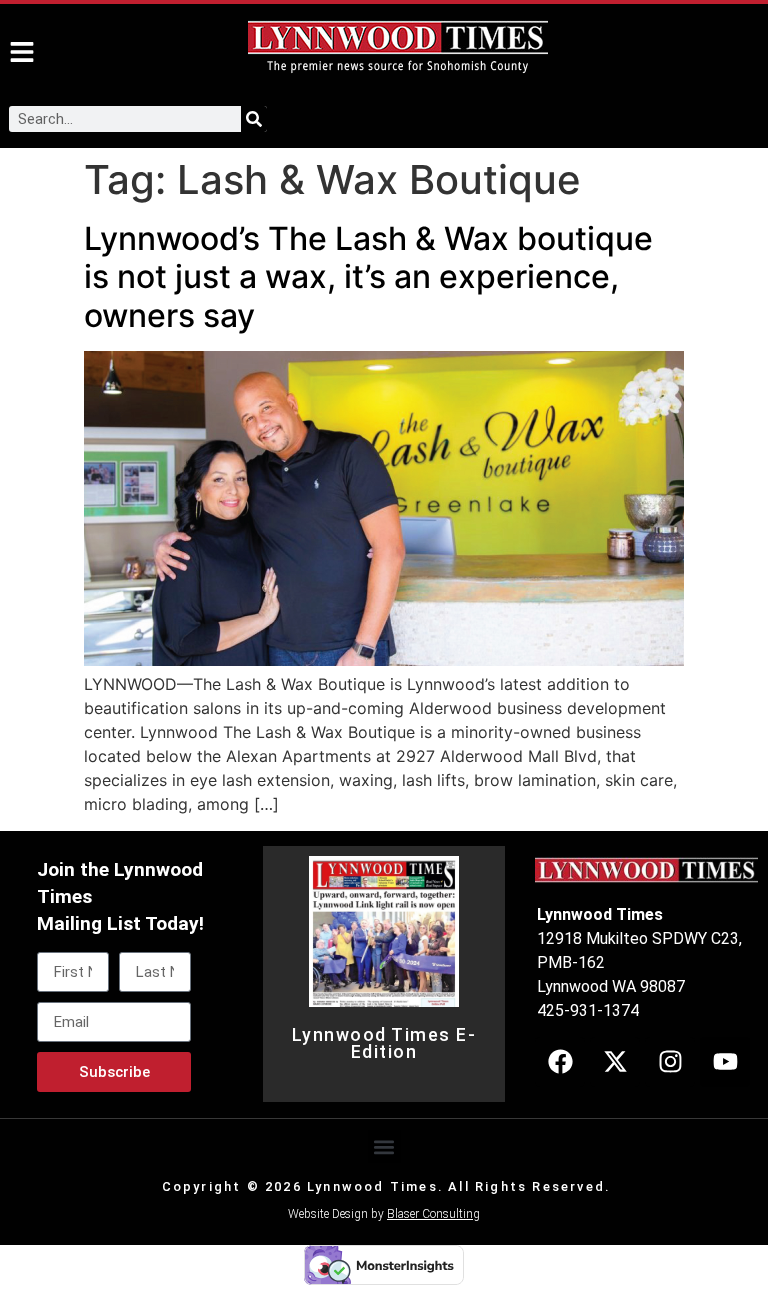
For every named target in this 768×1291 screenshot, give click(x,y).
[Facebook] (560, 1062)
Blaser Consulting (433, 1214)
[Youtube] (725, 1062)
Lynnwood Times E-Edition (384, 1044)
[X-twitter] (615, 1062)
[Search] (254, 119)
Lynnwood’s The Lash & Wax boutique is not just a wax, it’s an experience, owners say (368, 277)
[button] (384, 1146)
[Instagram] (670, 1062)
